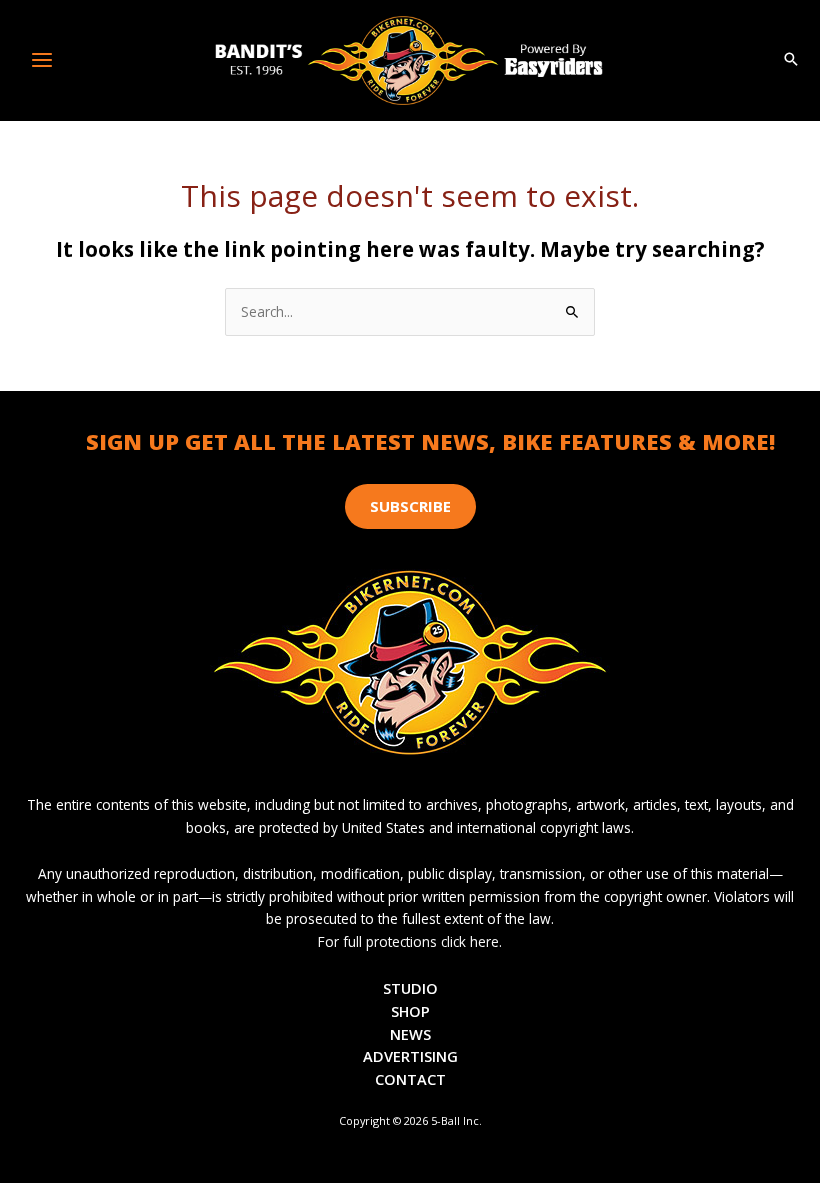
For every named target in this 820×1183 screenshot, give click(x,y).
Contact (410, 1079)
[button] (791, 60)
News (410, 1034)
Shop (410, 1011)
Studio (410, 988)
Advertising (410, 1056)
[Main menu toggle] (42, 60)
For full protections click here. (410, 941)
